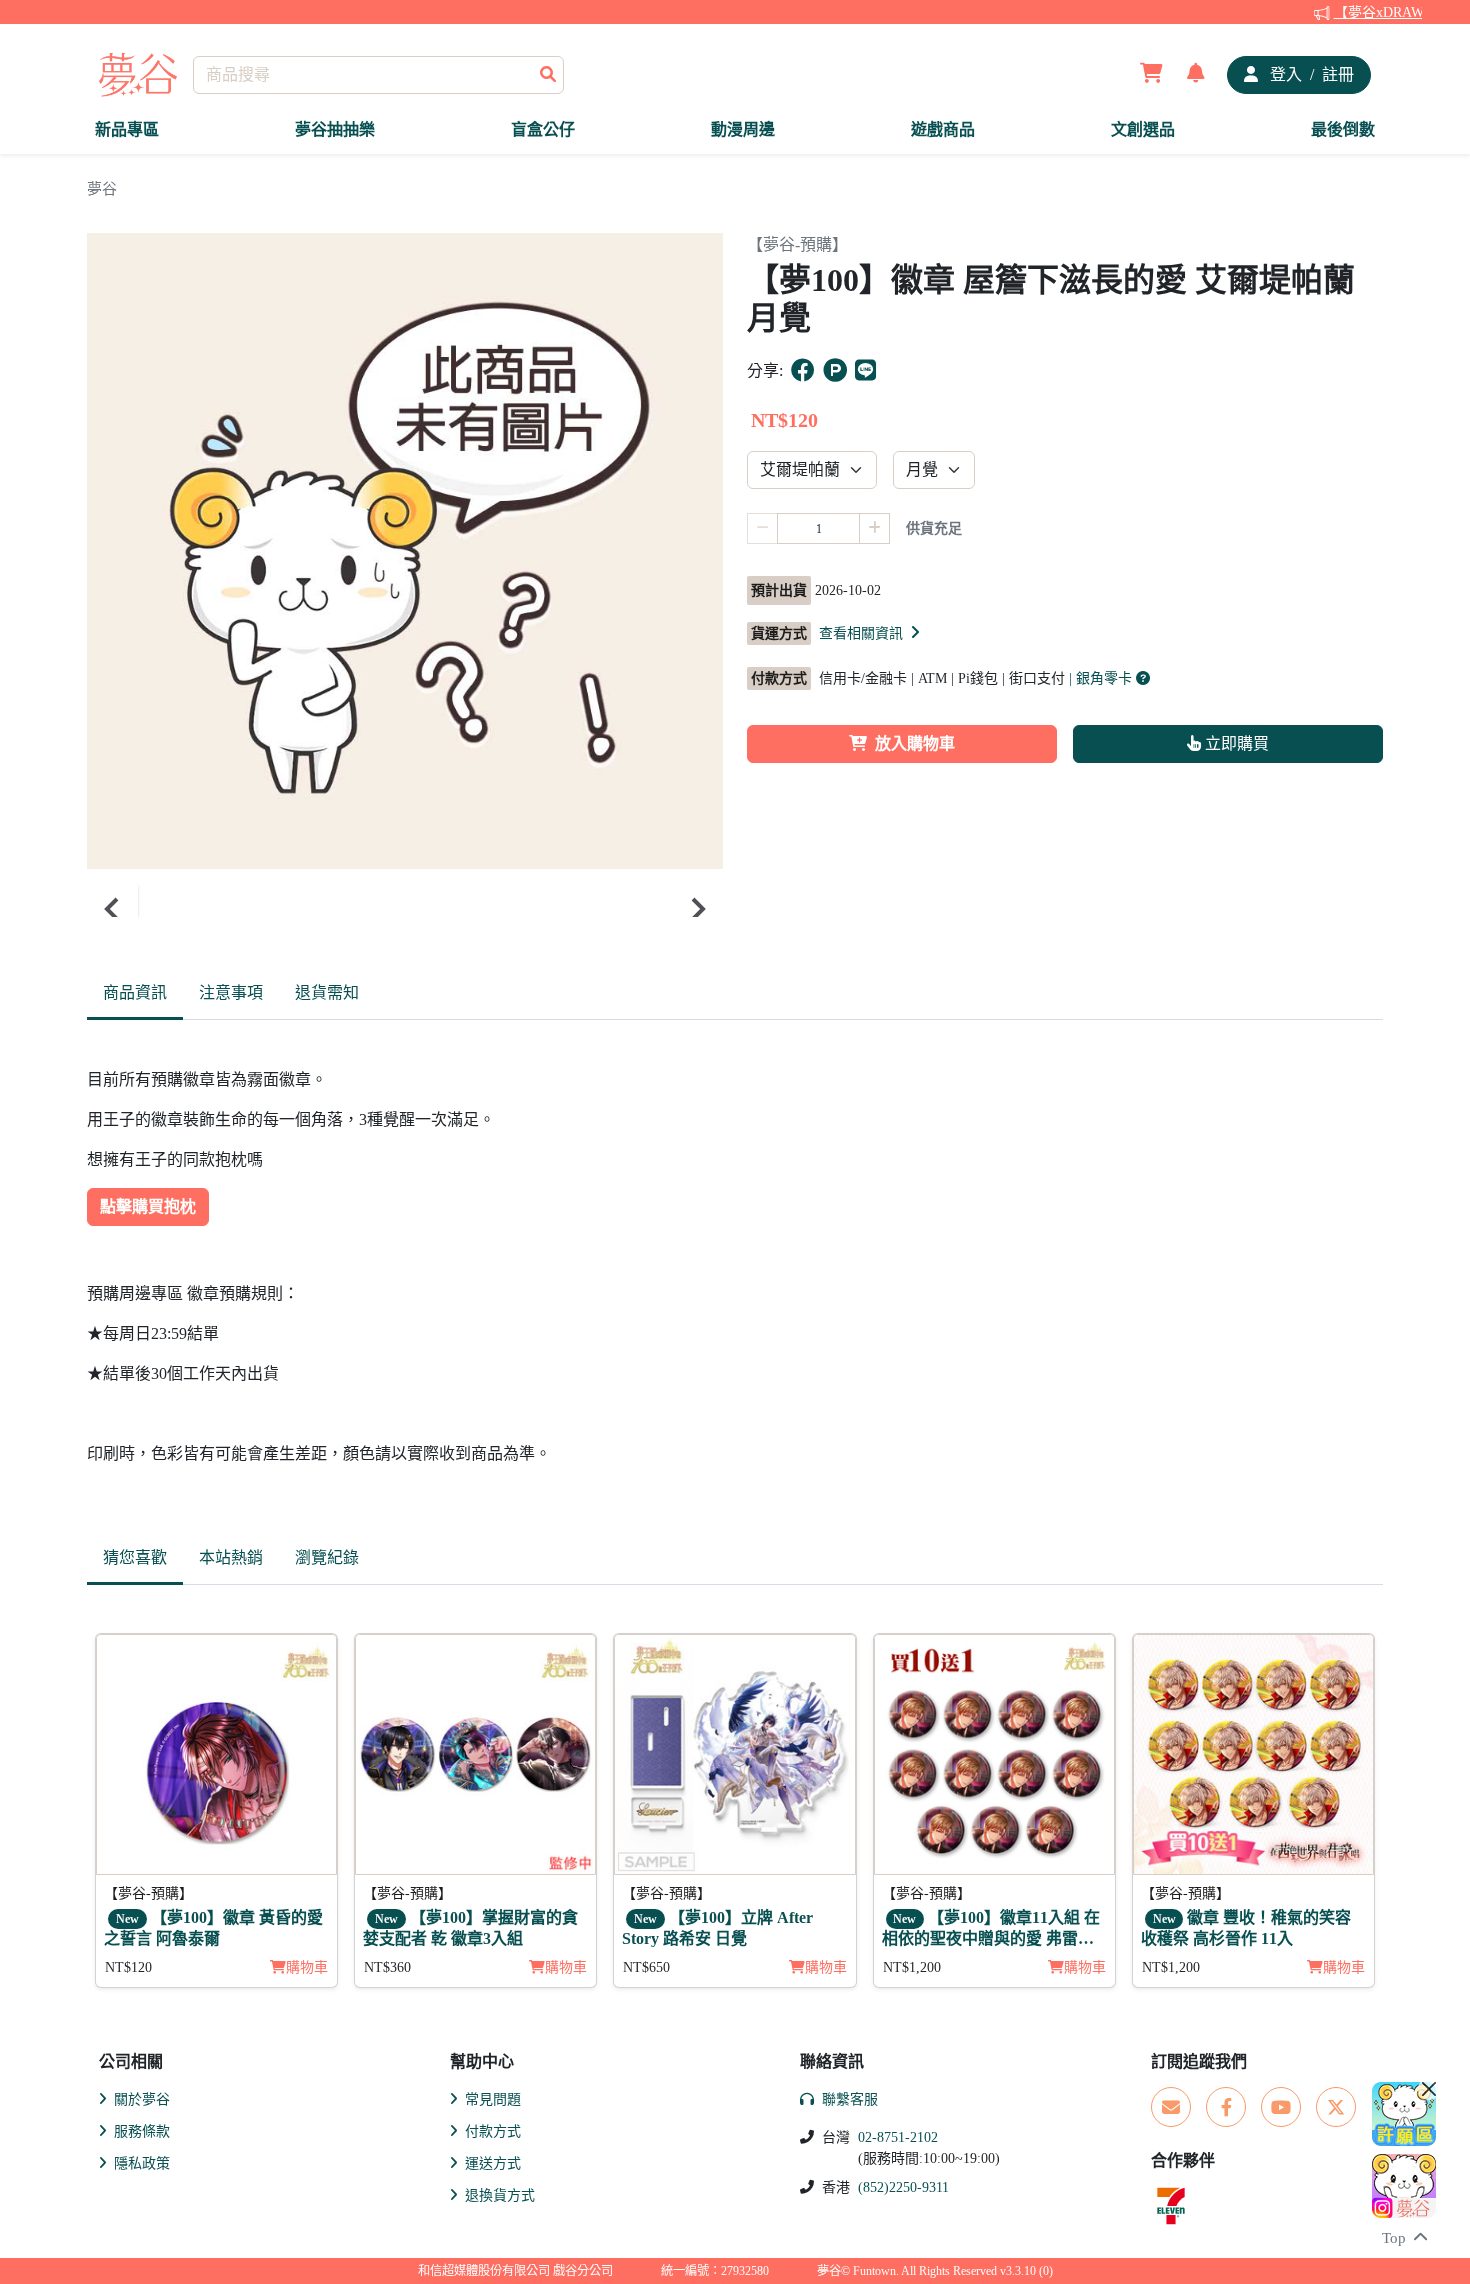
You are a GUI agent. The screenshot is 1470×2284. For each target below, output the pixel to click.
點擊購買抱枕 (148, 1206)
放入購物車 (915, 743)
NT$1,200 (912, 1967)
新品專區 (127, 129)
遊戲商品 (943, 129)
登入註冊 (1310, 74)
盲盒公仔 (543, 129)
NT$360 (387, 1967)
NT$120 (128, 1967)
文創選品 (1143, 129)
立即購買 (1235, 743)
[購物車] (1151, 75)
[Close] (1429, 2089)
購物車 (307, 1967)
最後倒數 (1343, 129)
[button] (871, 633)
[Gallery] (405, 909)
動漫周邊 (743, 129)
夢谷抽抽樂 (335, 129)
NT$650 (646, 1967)
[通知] (1196, 75)
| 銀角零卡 (1102, 678)
